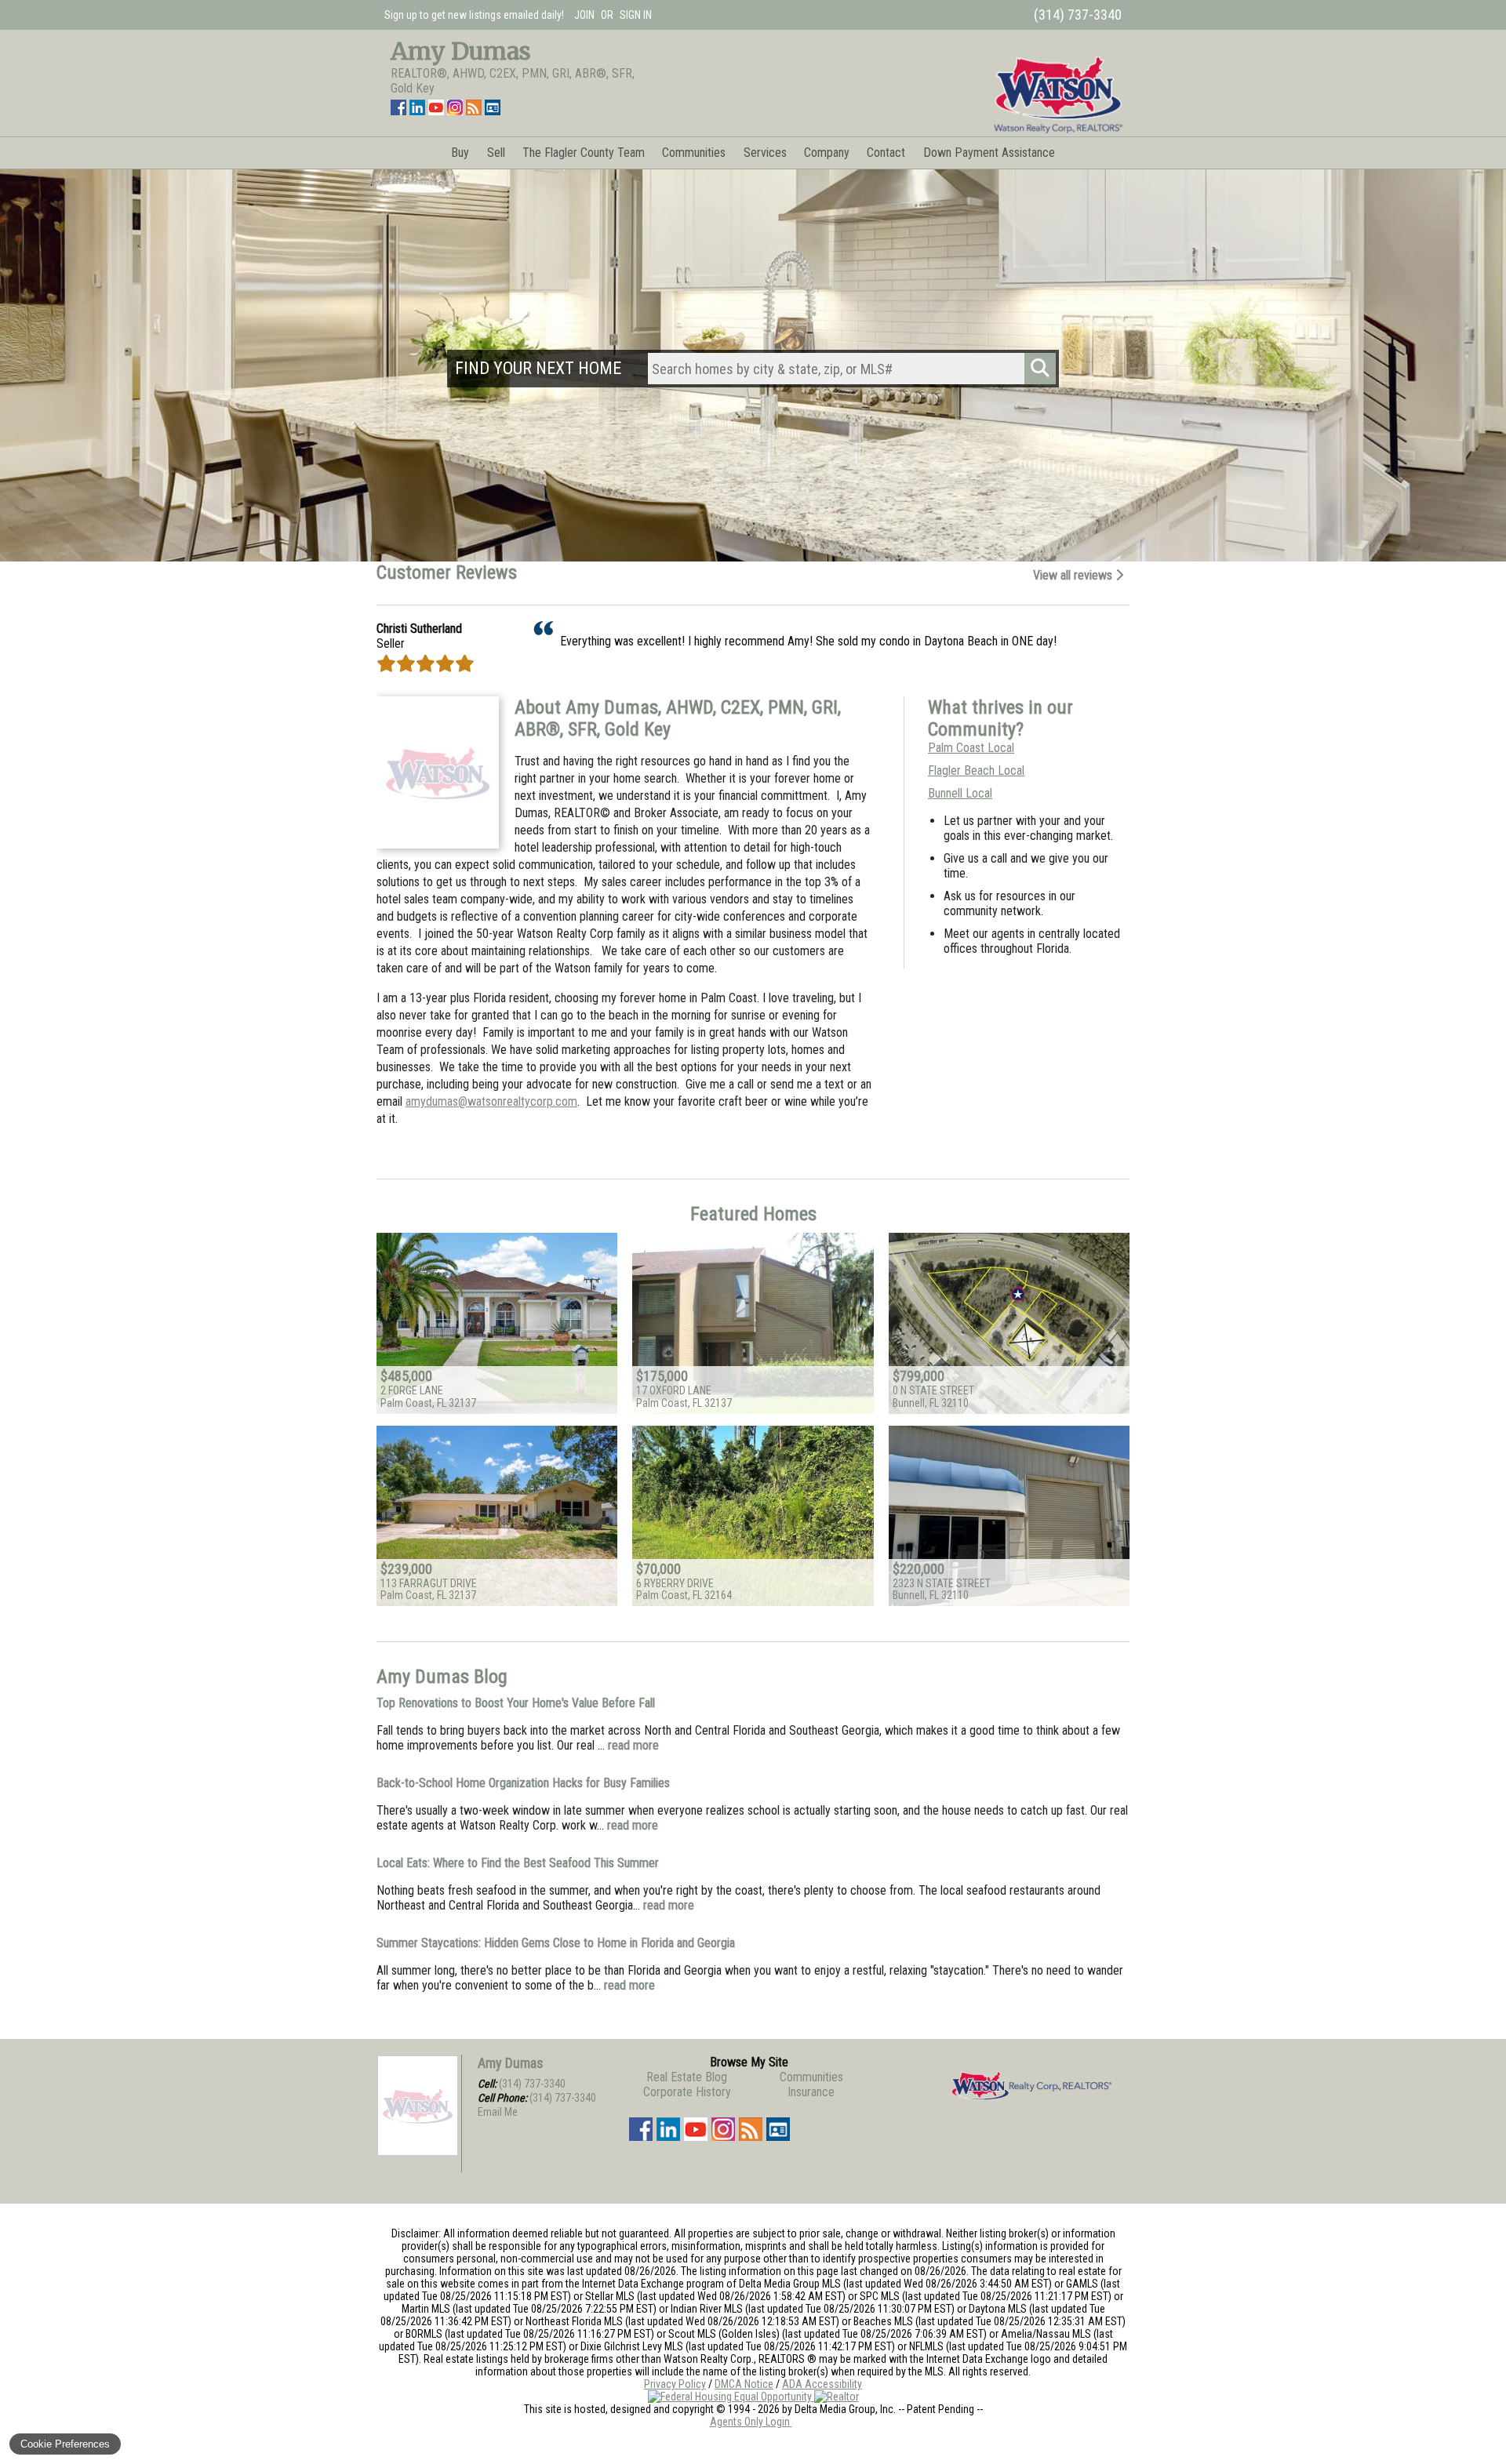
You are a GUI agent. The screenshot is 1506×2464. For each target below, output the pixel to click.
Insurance (811, 2092)
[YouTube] (436, 111)
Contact (886, 153)
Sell (496, 153)
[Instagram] (455, 111)
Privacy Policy (675, 2384)
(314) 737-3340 (532, 2084)
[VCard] (493, 111)
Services (765, 153)
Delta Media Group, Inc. (845, 2409)
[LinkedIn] (417, 111)
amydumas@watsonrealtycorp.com (491, 1101)
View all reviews (1074, 575)
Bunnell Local (960, 793)
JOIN (584, 15)
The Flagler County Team (584, 153)
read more (633, 1745)
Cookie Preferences (65, 2444)
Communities (694, 153)
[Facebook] (398, 111)
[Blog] (474, 111)
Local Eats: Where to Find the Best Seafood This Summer (518, 1863)
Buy (460, 153)
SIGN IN (636, 15)
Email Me (498, 2112)
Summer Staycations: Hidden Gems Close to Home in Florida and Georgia (556, 1943)
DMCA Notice (744, 2384)
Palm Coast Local (971, 748)
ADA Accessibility (822, 2384)
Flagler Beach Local (976, 770)
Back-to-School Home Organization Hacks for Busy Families (523, 1783)
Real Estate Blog (687, 2077)
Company (827, 153)
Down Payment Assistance (989, 153)
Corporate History (687, 2092)
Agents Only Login (751, 2422)
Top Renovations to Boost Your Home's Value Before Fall (516, 1703)
